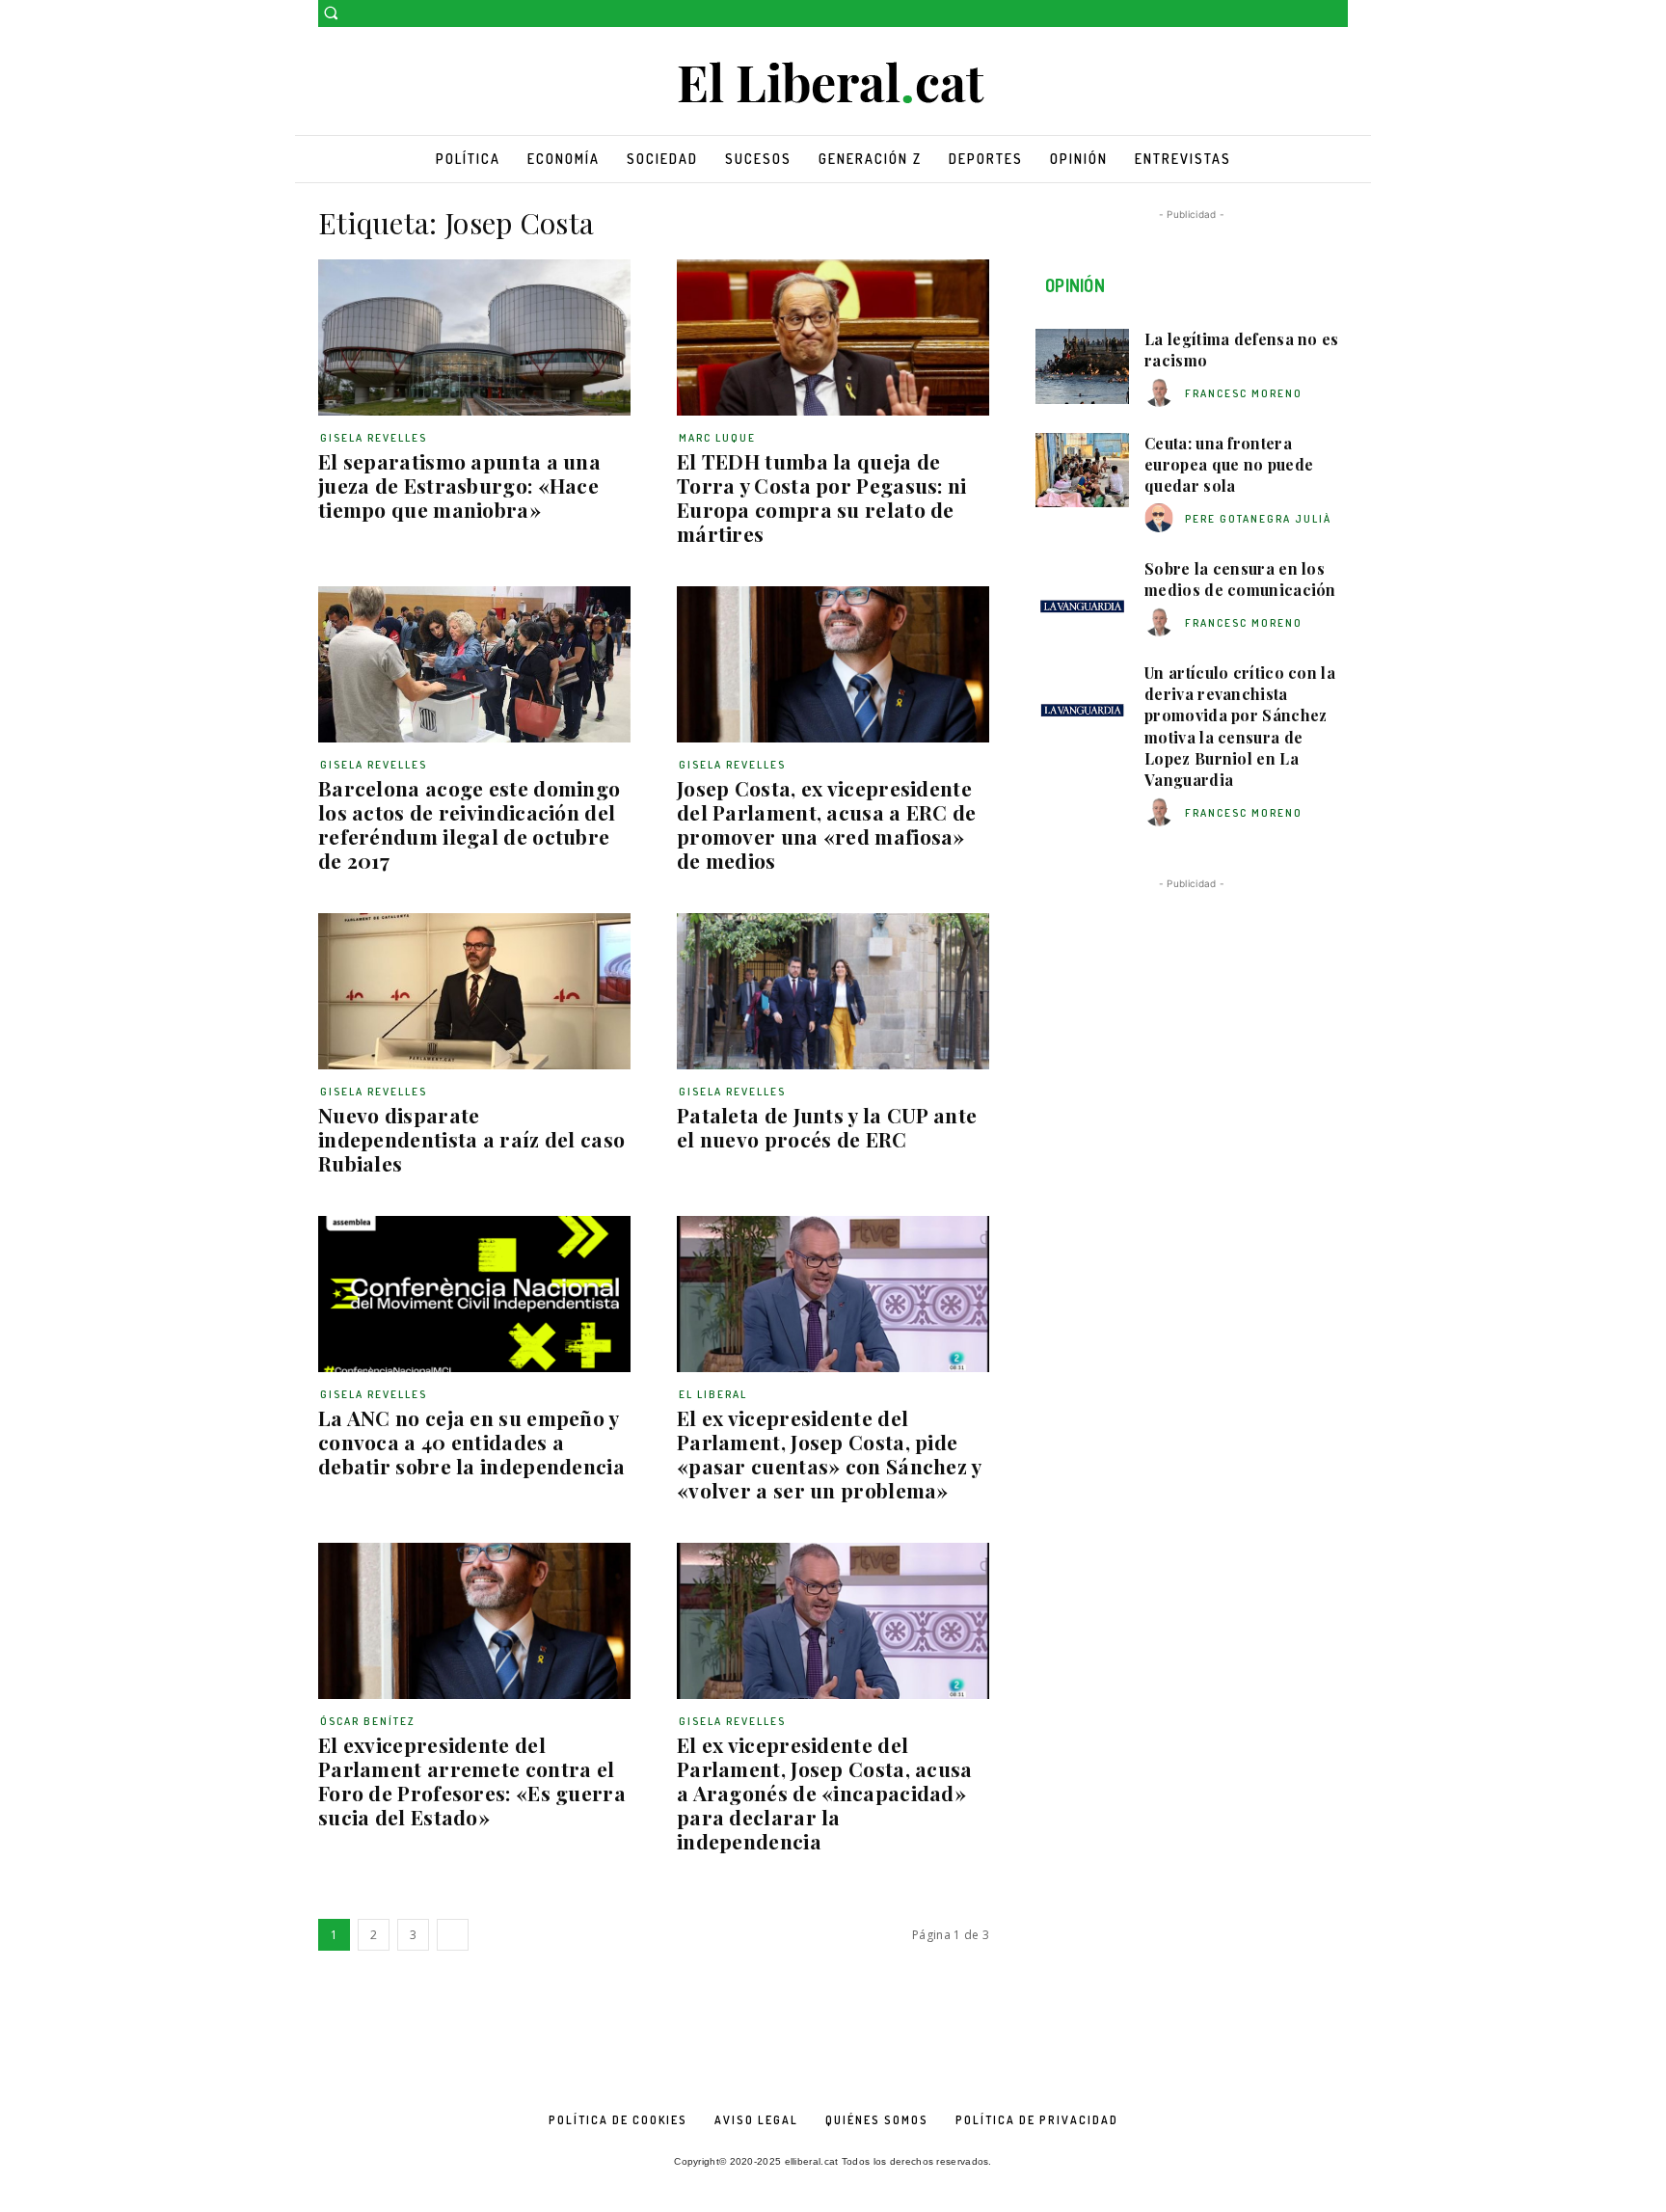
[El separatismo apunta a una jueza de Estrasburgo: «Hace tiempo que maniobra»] (474, 337)
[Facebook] (1310, 14)
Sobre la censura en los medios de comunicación (1240, 579)
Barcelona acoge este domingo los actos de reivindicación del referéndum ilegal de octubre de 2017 (469, 824)
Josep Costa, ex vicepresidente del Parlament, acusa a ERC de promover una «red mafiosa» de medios (827, 824)
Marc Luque (717, 438)
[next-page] (453, 1935)
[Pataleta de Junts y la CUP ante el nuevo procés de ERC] (833, 991)
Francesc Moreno (1244, 393)
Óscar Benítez (368, 1721)
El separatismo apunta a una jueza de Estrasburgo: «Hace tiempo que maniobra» (459, 485)
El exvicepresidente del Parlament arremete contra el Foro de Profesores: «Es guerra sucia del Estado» (472, 1780)
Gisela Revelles (374, 438)
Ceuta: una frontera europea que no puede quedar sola (1229, 465)
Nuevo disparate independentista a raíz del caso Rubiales (471, 1139)
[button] (331, 13)
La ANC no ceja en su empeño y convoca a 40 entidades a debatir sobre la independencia (471, 1442)
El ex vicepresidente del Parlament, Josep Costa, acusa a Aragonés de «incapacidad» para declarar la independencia (825, 1793)
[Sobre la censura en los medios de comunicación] (1082, 596)
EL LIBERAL (713, 1394)
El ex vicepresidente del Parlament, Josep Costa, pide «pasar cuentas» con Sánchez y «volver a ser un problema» (830, 1454)
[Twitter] (1337, 14)
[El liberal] (833, 83)
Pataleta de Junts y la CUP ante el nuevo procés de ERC (827, 1127)
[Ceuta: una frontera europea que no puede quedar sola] (1082, 471)
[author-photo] (1162, 393)
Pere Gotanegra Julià (1258, 519)
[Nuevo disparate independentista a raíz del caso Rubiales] (474, 991)
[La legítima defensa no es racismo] (1082, 366)
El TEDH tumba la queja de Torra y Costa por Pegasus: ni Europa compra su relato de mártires (822, 497)
